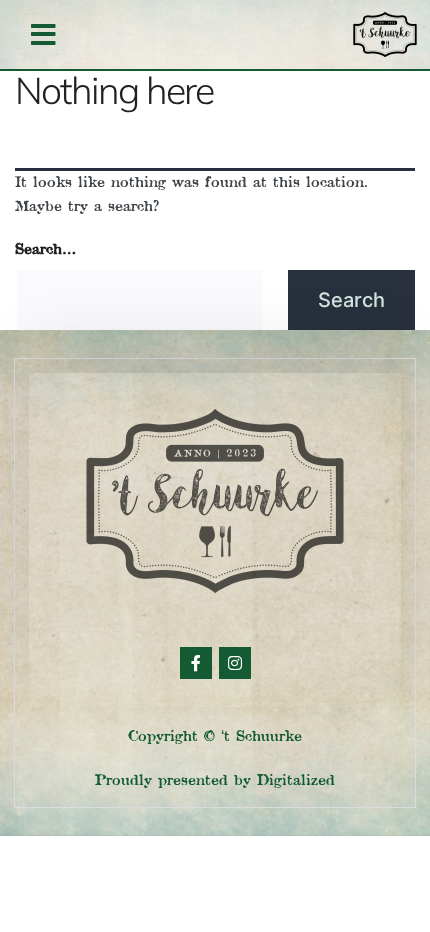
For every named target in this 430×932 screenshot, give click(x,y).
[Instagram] (235, 663)
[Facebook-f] (196, 663)
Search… (45, 249)
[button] (43, 35)
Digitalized (296, 780)
